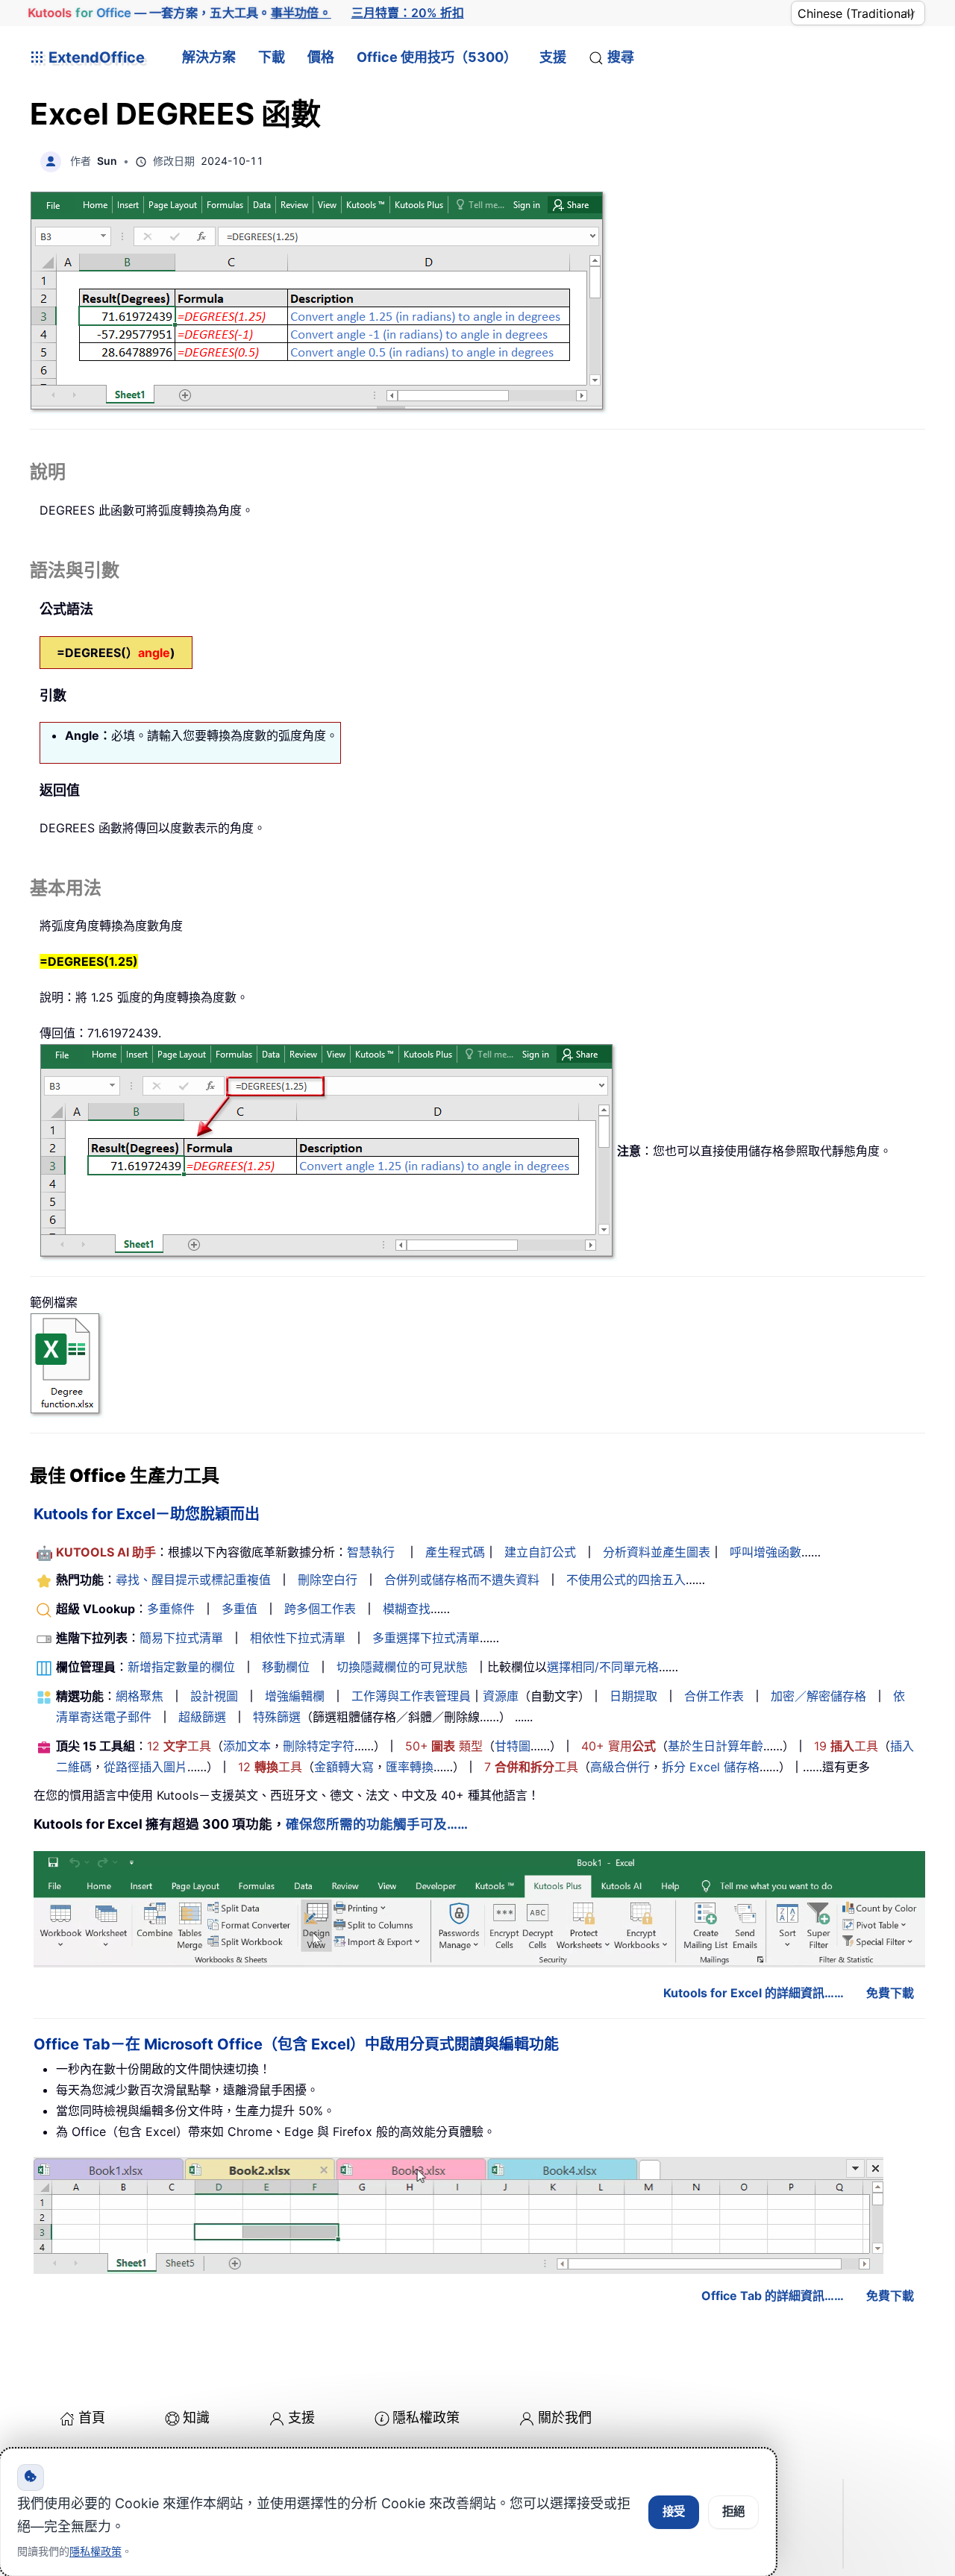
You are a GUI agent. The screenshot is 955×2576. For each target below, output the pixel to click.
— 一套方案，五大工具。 (180, 13)
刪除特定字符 (319, 1746)
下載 (272, 57)
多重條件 (171, 1609)
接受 (674, 2511)
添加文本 (247, 1746)
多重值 (239, 1609)
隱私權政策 (426, 2418)
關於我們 (565, 2418)
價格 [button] (321, 57)
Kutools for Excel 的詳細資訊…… (754, 1993)
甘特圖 (513, 1746)
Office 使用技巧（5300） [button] (437, 57)
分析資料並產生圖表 (657, 1552)
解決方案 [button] (209, 57)
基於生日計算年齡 (716, 1746)
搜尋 (621, 57)
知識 (196, 2418)
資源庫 (501, 1696)
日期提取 (633, 1696)
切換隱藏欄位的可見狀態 (402, 1667)
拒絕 (733, 2511)
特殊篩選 (277, 1717)
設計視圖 (214, 1696)
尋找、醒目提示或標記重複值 (193, 1580)
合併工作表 (714, 1696)
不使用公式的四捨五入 (626, 1580)
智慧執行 (371, 1552)
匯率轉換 (410, 1767)
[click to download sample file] (67, 1364)
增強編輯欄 (295, 1696)
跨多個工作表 (320, 1609)
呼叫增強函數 (765, 1552)
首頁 (92, 2418)
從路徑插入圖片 (145, 1767)
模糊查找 (407, 1609)
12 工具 (179, 1746)
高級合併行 (620, 1767)
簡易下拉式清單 (181, 1638)
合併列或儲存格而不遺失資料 (462, 1580)
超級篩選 (202, 1717)
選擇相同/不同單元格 (603, 1667)
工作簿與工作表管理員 (411, 1696)
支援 (553, 57)
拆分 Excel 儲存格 (711, 1767)
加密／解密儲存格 (818, 1696)
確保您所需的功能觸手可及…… (377, 1824)
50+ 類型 (444, 1746)
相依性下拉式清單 (298, 1638)
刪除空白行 (328, 1580)
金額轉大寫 (344, 1767)
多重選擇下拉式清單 (426, 1638)
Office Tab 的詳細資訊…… (773, 2296)
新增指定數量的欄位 (181, 1667)
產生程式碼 (455, 1552)
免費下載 (890, 1993)
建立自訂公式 (540, 1552)
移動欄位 (286, 1667)
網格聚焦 (140, 1696)
